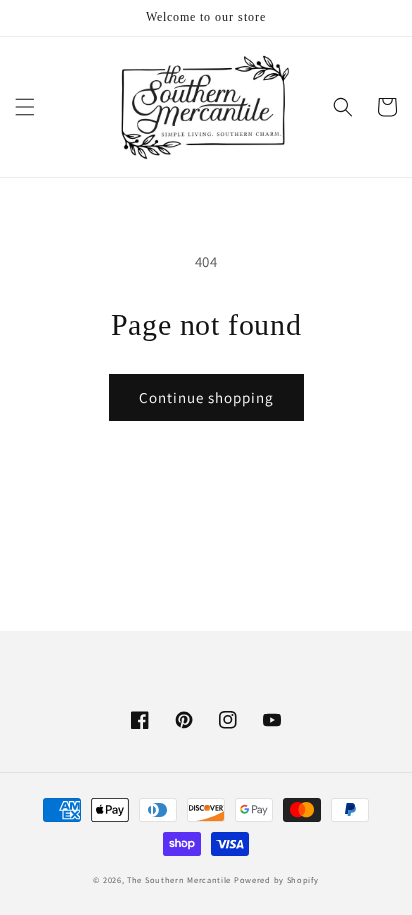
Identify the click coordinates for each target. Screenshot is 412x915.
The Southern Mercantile (179, 879)
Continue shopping (206, 397)
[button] (25, 107)
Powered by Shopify (276, 879)
